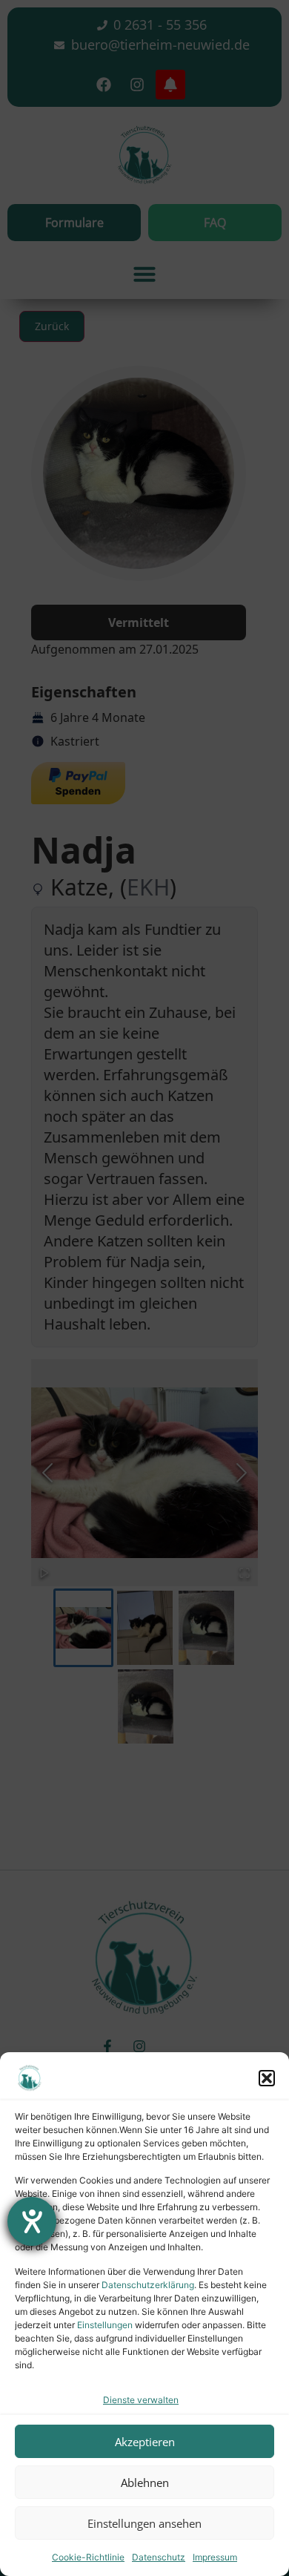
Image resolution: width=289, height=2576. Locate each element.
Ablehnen (145, 2483)
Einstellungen (105, 2325)
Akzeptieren (145, 2442)
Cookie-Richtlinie (88, 2557)
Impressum (215, 2557)
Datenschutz (159, 2557)
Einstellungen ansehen (144, 2523)
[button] (267, 2078)
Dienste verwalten (141, 2400)
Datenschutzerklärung (148, 2285)
